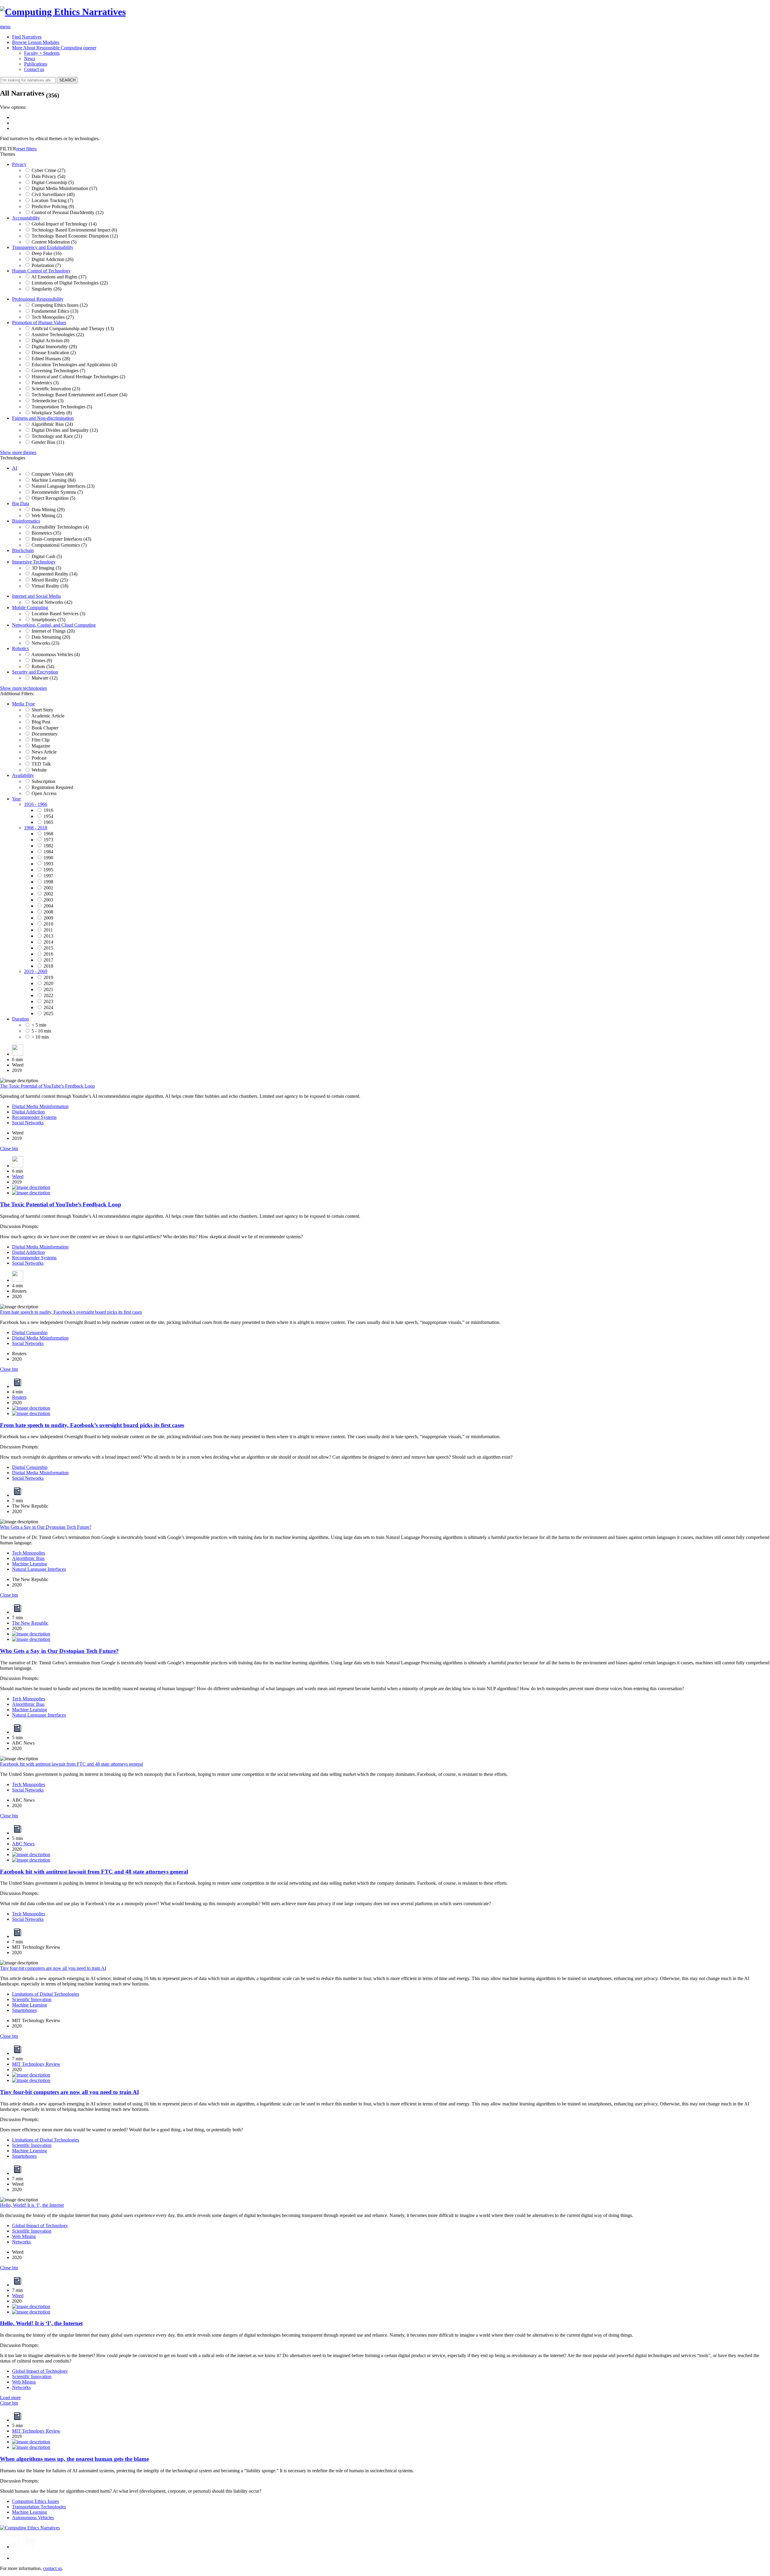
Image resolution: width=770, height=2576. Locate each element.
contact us (52, 2568)
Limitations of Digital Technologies (46, 1994)
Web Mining (24, 2236)
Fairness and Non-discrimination (43, 418)
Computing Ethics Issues (35, 2501)
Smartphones (24, 2010)
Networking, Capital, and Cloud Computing (54, 625)
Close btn (9, 1148)
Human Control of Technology (41, 271)
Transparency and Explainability (43, 247)
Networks (21, 2242)
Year (16, 799)
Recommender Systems (34, 1117)
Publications (36, 64)
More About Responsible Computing (47, 48)
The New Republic (30, 1623)
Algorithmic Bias (28, 1558)
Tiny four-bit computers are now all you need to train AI (53, 1968)
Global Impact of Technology (40, 2226)
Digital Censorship (30, 1333)
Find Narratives (27, 37)
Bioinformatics (26, 521)
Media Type (23, 704)
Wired (18, 1176)
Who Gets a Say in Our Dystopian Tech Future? (46, 1527)
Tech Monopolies (29, 1553)
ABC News (23, 1844)
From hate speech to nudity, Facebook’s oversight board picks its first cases (71, 1312)
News (30, 58)
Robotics (20, 648)
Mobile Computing (30, 608)
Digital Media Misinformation (40, 1106)
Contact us (34, 69)
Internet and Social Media (36, 596)
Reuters (19, 1397)
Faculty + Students (42, 53)
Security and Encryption (35, 672)
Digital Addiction (28, 1112)
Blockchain (23, 550)
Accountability (26, 218)
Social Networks (28, 1123)
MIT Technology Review (36, 2064)
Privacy (19, 164)
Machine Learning (29, 1564)
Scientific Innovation (32, 1999)
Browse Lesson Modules (36, 42)
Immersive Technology (34, 562)
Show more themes (18, 452)
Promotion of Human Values (39, 322)
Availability (23, 775)
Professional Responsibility (38, 299)
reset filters (26, 149)
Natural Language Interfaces (39, 1569)
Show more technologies (23, 688)
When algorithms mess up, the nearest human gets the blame (74, 2459)
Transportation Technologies (39, 2507)
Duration (20, 1019)
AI (15, 468)
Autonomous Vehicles (33, 2518)
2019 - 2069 (36, 971)
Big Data (21, 504)
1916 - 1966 (36, 804)
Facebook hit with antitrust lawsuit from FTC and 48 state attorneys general (71, 1764)
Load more (10, 2398)
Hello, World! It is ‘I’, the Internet (32, 2205)
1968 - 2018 (36, 828)
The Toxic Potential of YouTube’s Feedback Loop (47, 1086)
